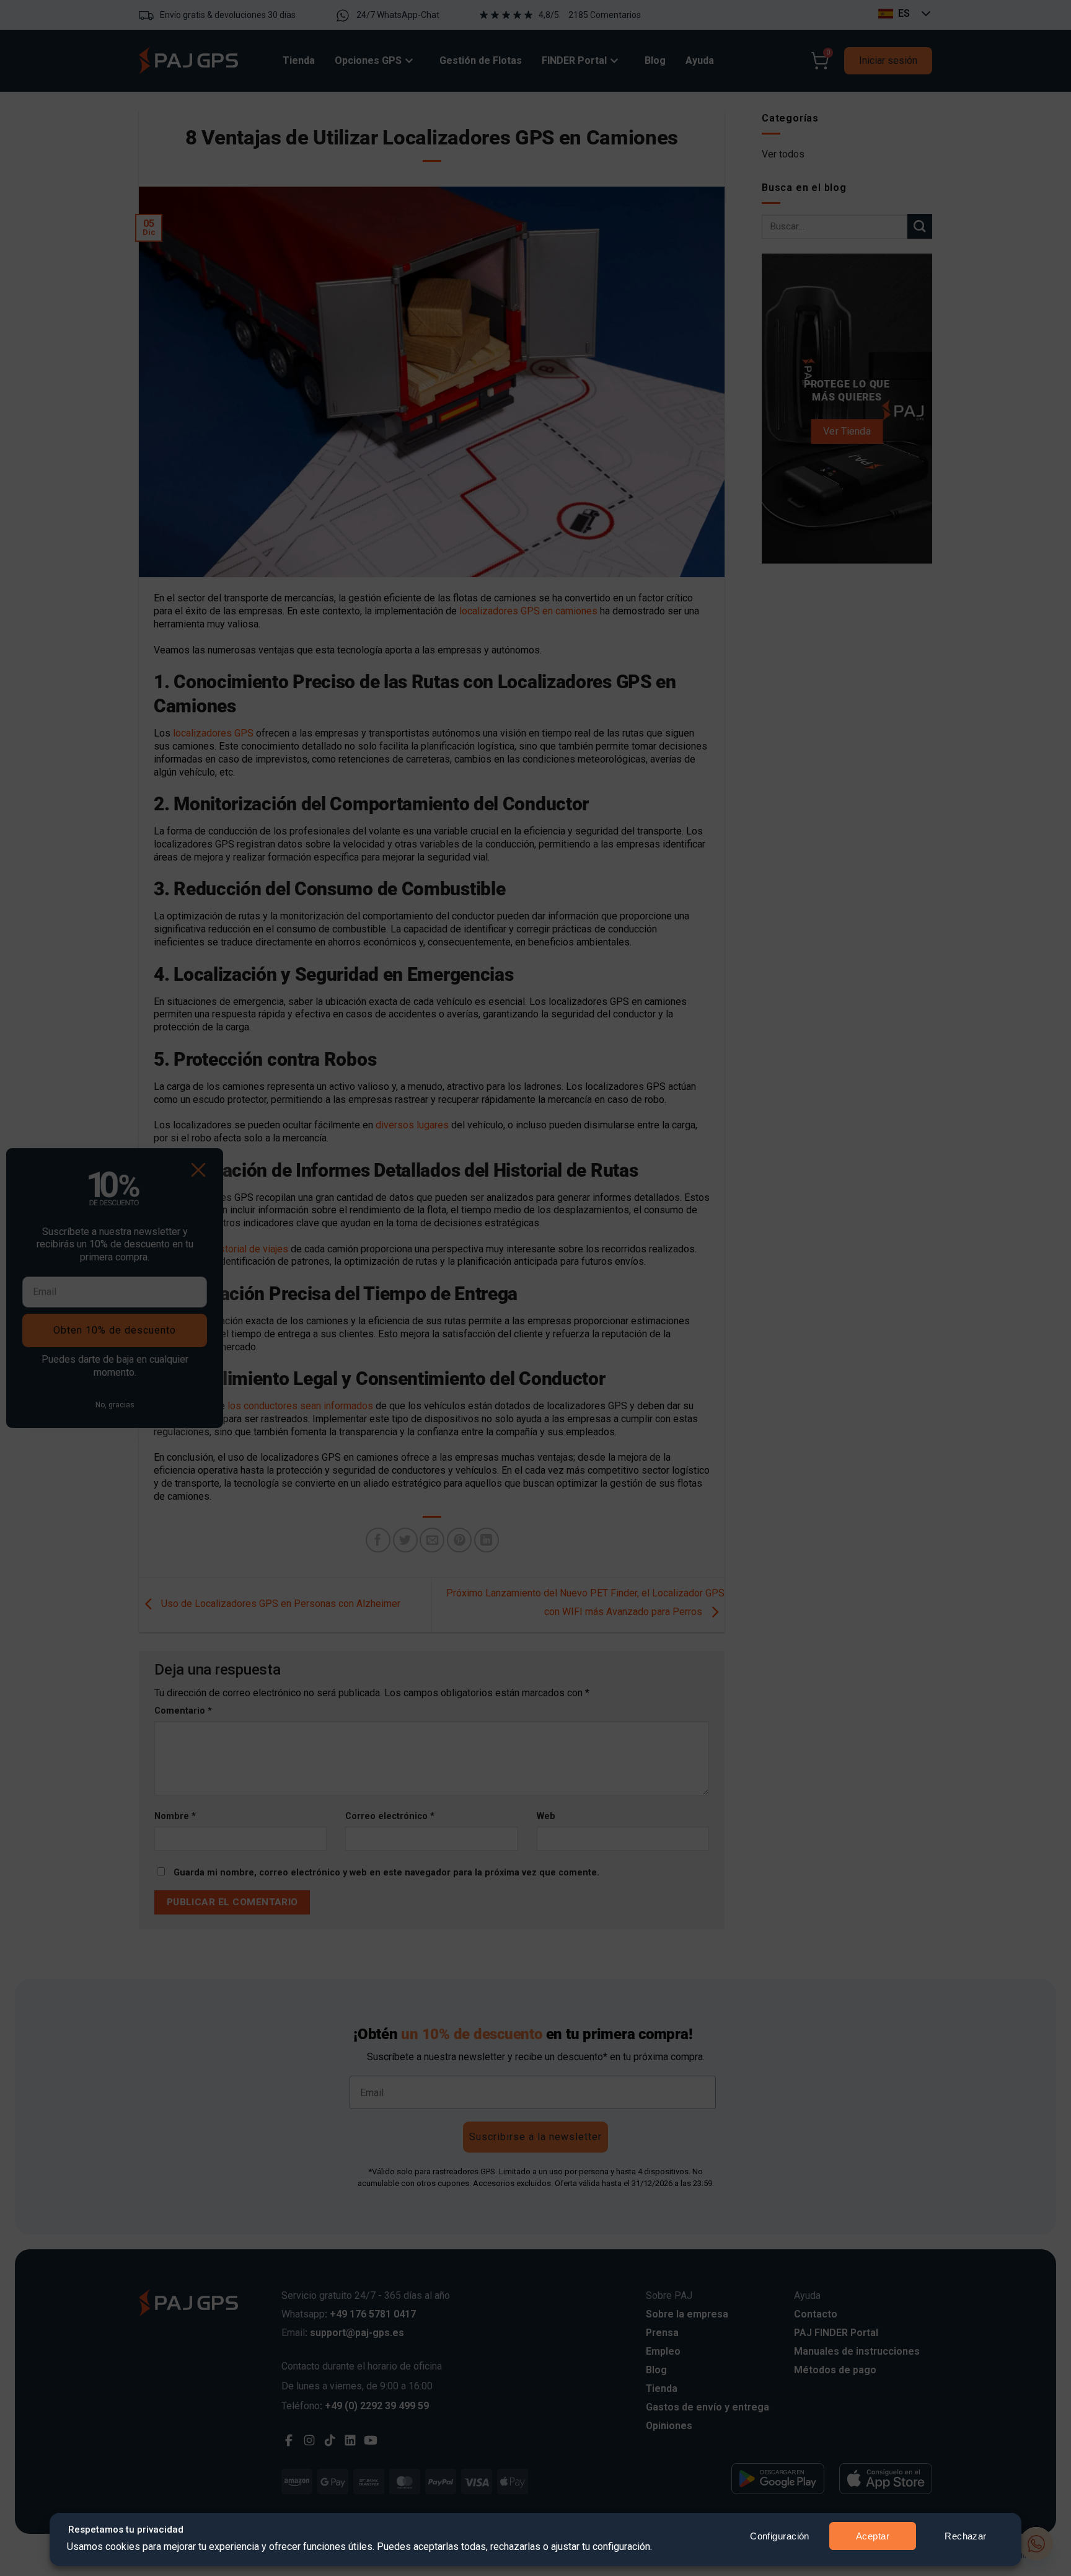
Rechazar (966, 2536)
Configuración (780, 2536)
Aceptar (873, 2536)
